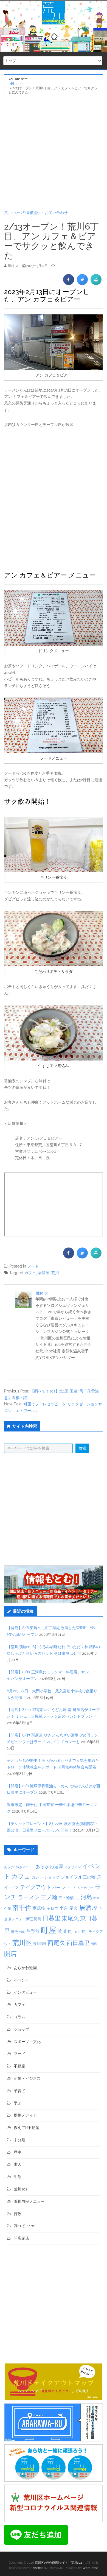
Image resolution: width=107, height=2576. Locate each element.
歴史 (15, 1932)
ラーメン (29, 1897)
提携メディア (25, 2115)
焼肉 (22, 1932)
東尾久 (70, 1918)
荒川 (55, 1273)
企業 (8, 1908)
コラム (19, 2017)
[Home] (12, 83)
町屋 (49, 1930)
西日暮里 (78, 1943)
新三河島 (34, 1919)
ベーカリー (85, 1888)
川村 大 (42, 1293)
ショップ (52, 1877)
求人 (18, 2164)
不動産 (19, 2066)
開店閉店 (21, 2238)
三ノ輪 (49, 1897)
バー (56, 1887)
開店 (10, 1954)
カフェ (30, 1273)
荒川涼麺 (40, 1944)
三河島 (84, 1897)
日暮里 (52, 1918)
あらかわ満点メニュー (19, 1867)
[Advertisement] (54, 154)
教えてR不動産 (26, 2128)
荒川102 (74, 1932)
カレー (37, 1877)
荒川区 (22, 1943)
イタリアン (73, 1867)
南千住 (22, 1908)
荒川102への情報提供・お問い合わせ (36, 213)
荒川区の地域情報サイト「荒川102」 (60, 2563)
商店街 (39, 1908)
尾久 (74, 1908)
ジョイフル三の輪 (78, 1877)
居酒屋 (44, 1273)
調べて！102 (24, 2226)
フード (33, 1266)
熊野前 (33, 1931)
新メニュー (17, 1919)
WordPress (90, 2568)
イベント (21, 1980)
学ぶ (18, 2103)
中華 (96, 1898)
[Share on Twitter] (82, 283)
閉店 (94, 1944)
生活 (18, 2177)
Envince (38, 2568)
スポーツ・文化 (27, 2042)
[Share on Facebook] (69, 283)
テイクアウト (36, 1887)
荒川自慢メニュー (29, 2201)
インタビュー (25, 1992)
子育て (52, 1908)
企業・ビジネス (27, 2078)
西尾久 (57, 1943)
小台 (64, 1908)
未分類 (19, 2140)
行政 (18, 2214)
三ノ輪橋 (66, 1898)
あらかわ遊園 (49, 1866)
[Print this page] (96, 283)
